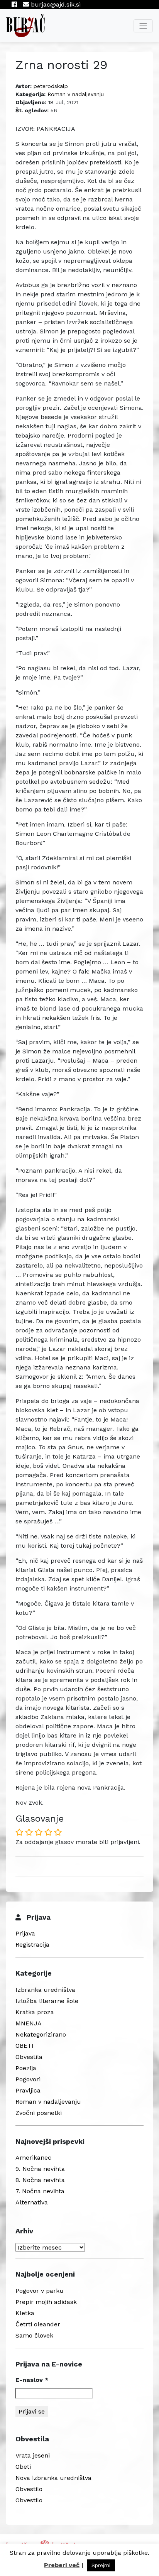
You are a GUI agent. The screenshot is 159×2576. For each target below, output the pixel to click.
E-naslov (32, 2380)
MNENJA (29, 2023)
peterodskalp (51, 86)
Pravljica (28, 2090)
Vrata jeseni (33, 2455)
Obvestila (29, 2057)
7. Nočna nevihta (40, 2191)
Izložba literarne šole (47, 2001)
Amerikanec (33, 2158)
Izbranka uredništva (45, 1990)
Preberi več (62, 2565)
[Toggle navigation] (143, 26)
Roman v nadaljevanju (76, 94)
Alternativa (32, 2202)
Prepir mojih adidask (46, 2302)
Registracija (32, 1945)
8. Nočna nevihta (40, 2180)
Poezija (26, 2068)
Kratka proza (35, 2012)
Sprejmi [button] (101, 2565)
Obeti (23, 2467)
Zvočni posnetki (39, 2113)
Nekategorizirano (41, 2034)
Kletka (25, 2313)
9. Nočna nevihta (40, 2169)
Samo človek (34, 2335)
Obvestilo (29, 2489)
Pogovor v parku (40, 2291)
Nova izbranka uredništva (53, 2478)
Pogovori (28, 2079)
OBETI (25, 2046)
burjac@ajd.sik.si (55, 4)
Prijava (25, 1933)
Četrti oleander (38, 2324)
